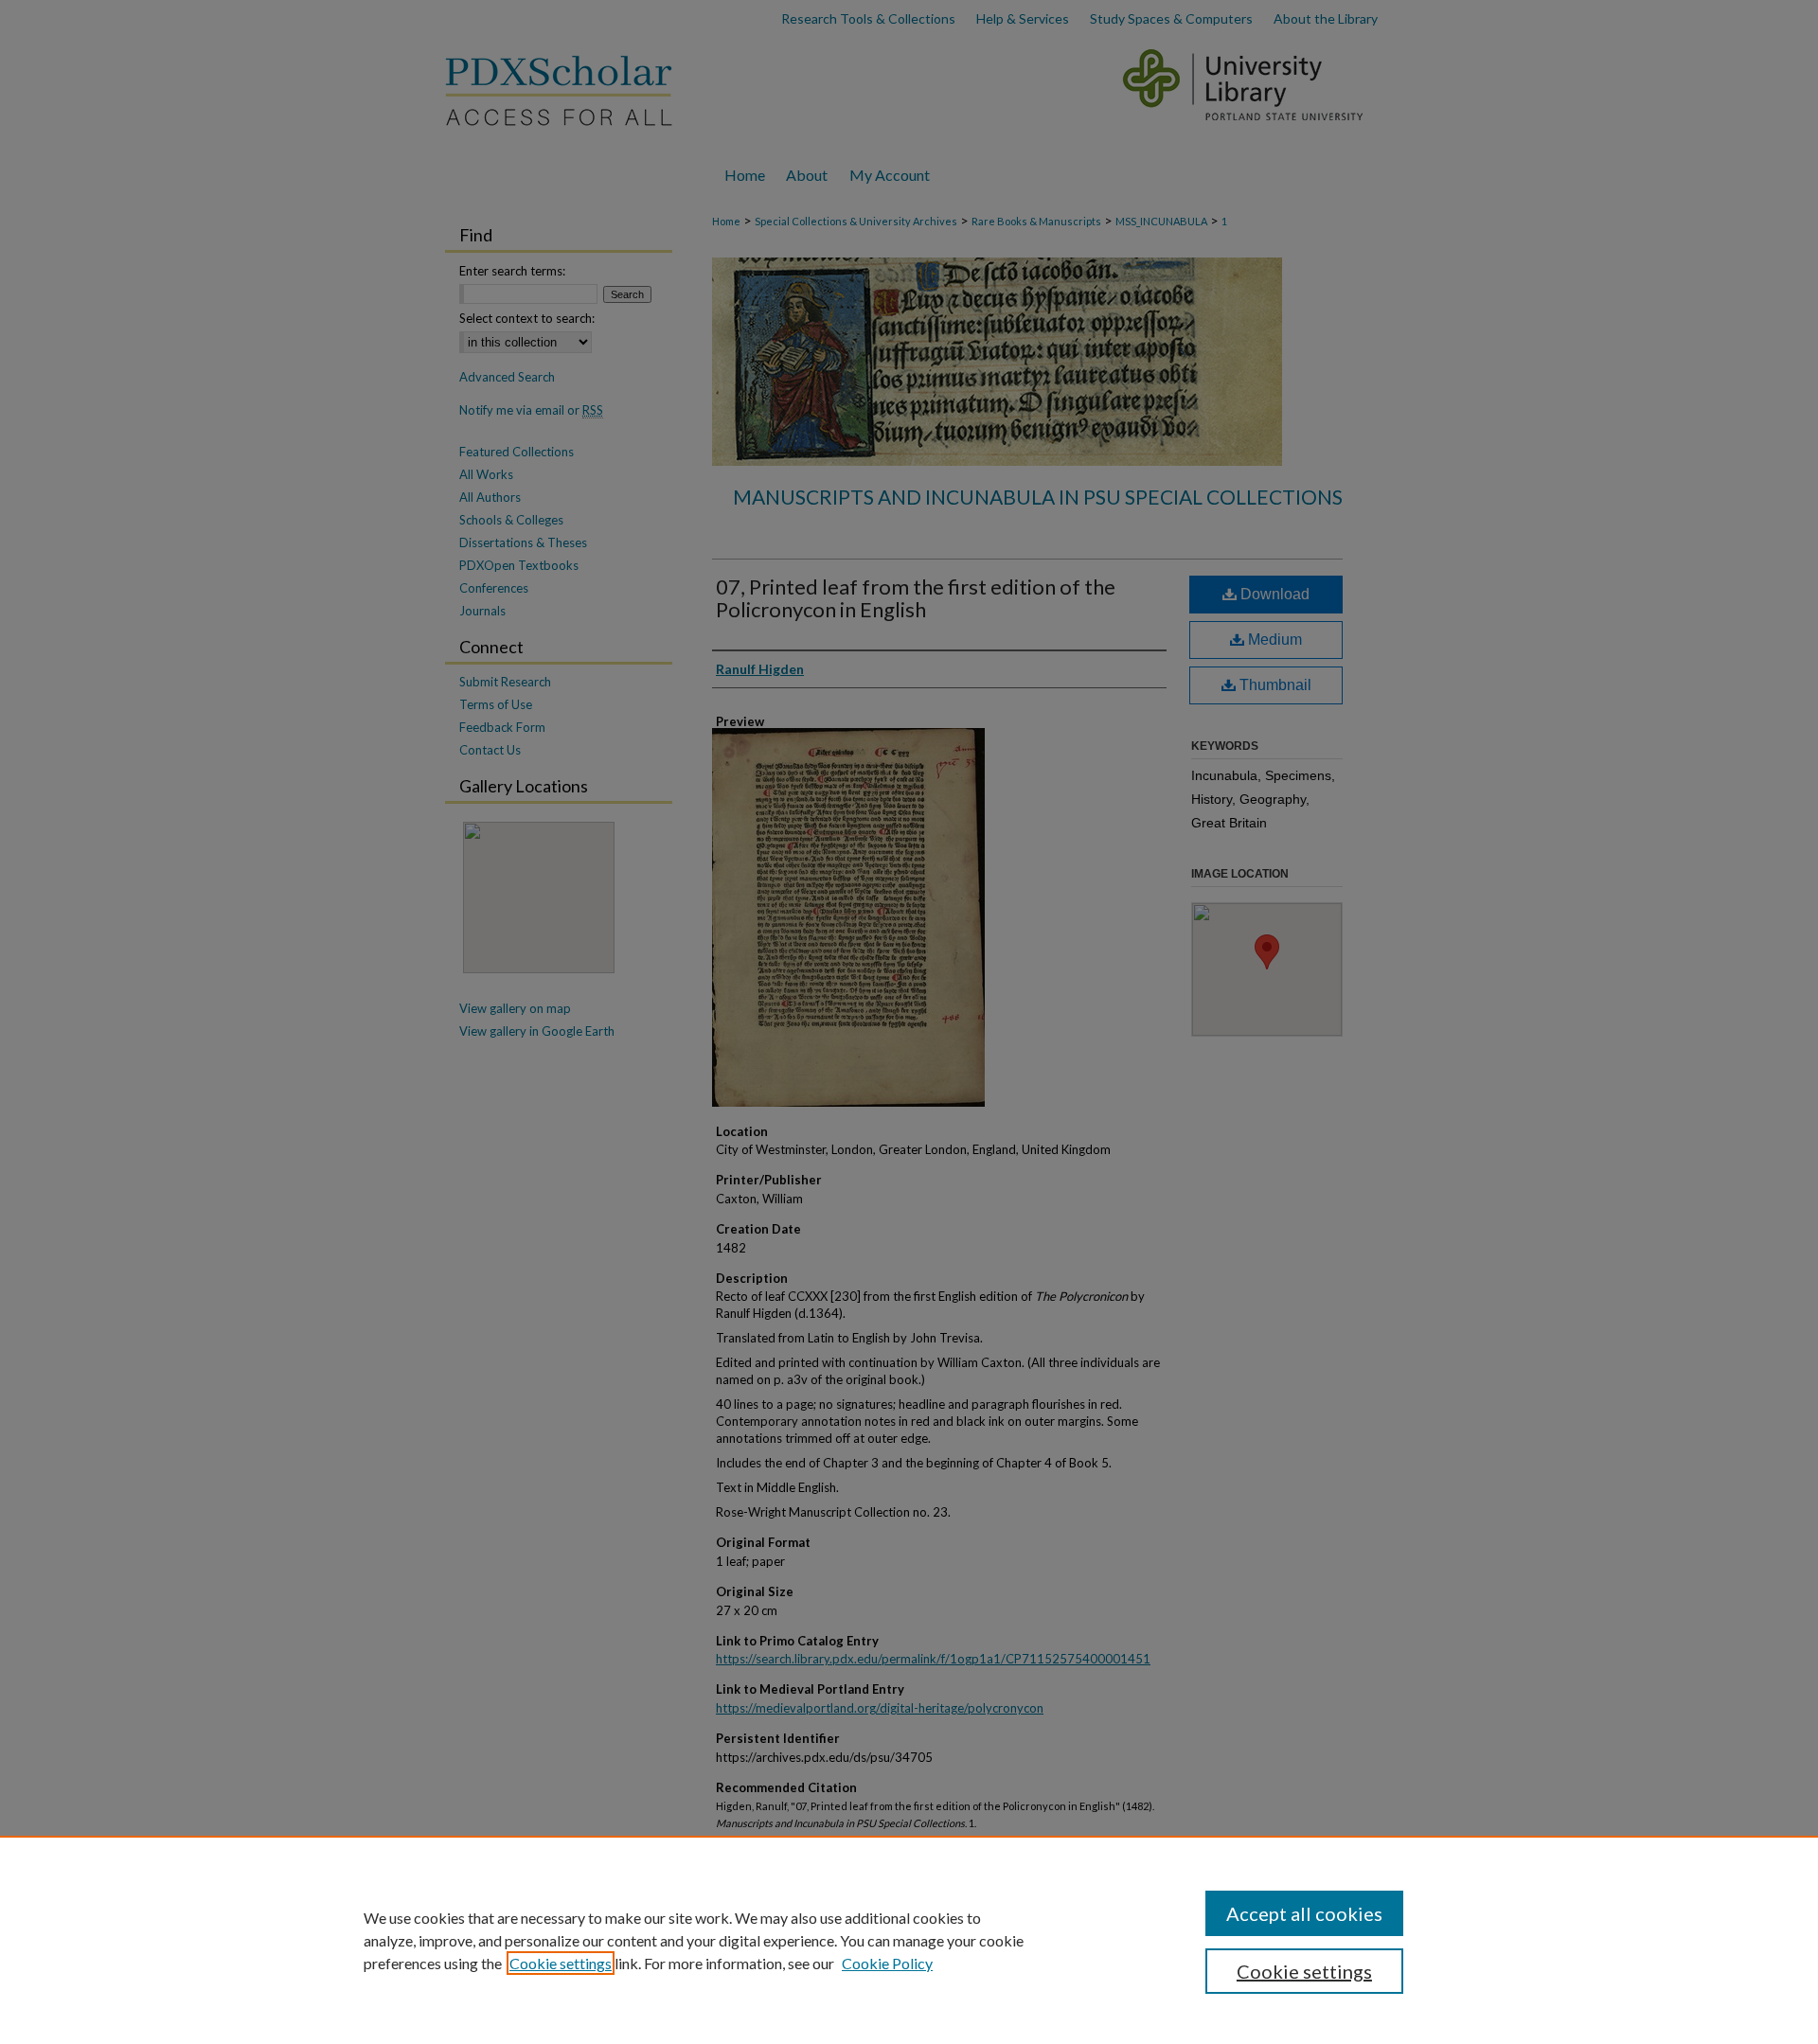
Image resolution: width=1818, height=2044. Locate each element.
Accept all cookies (1304, 1913)
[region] (909, 1940)
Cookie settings (561, 1963)
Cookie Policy (887, 1963)
